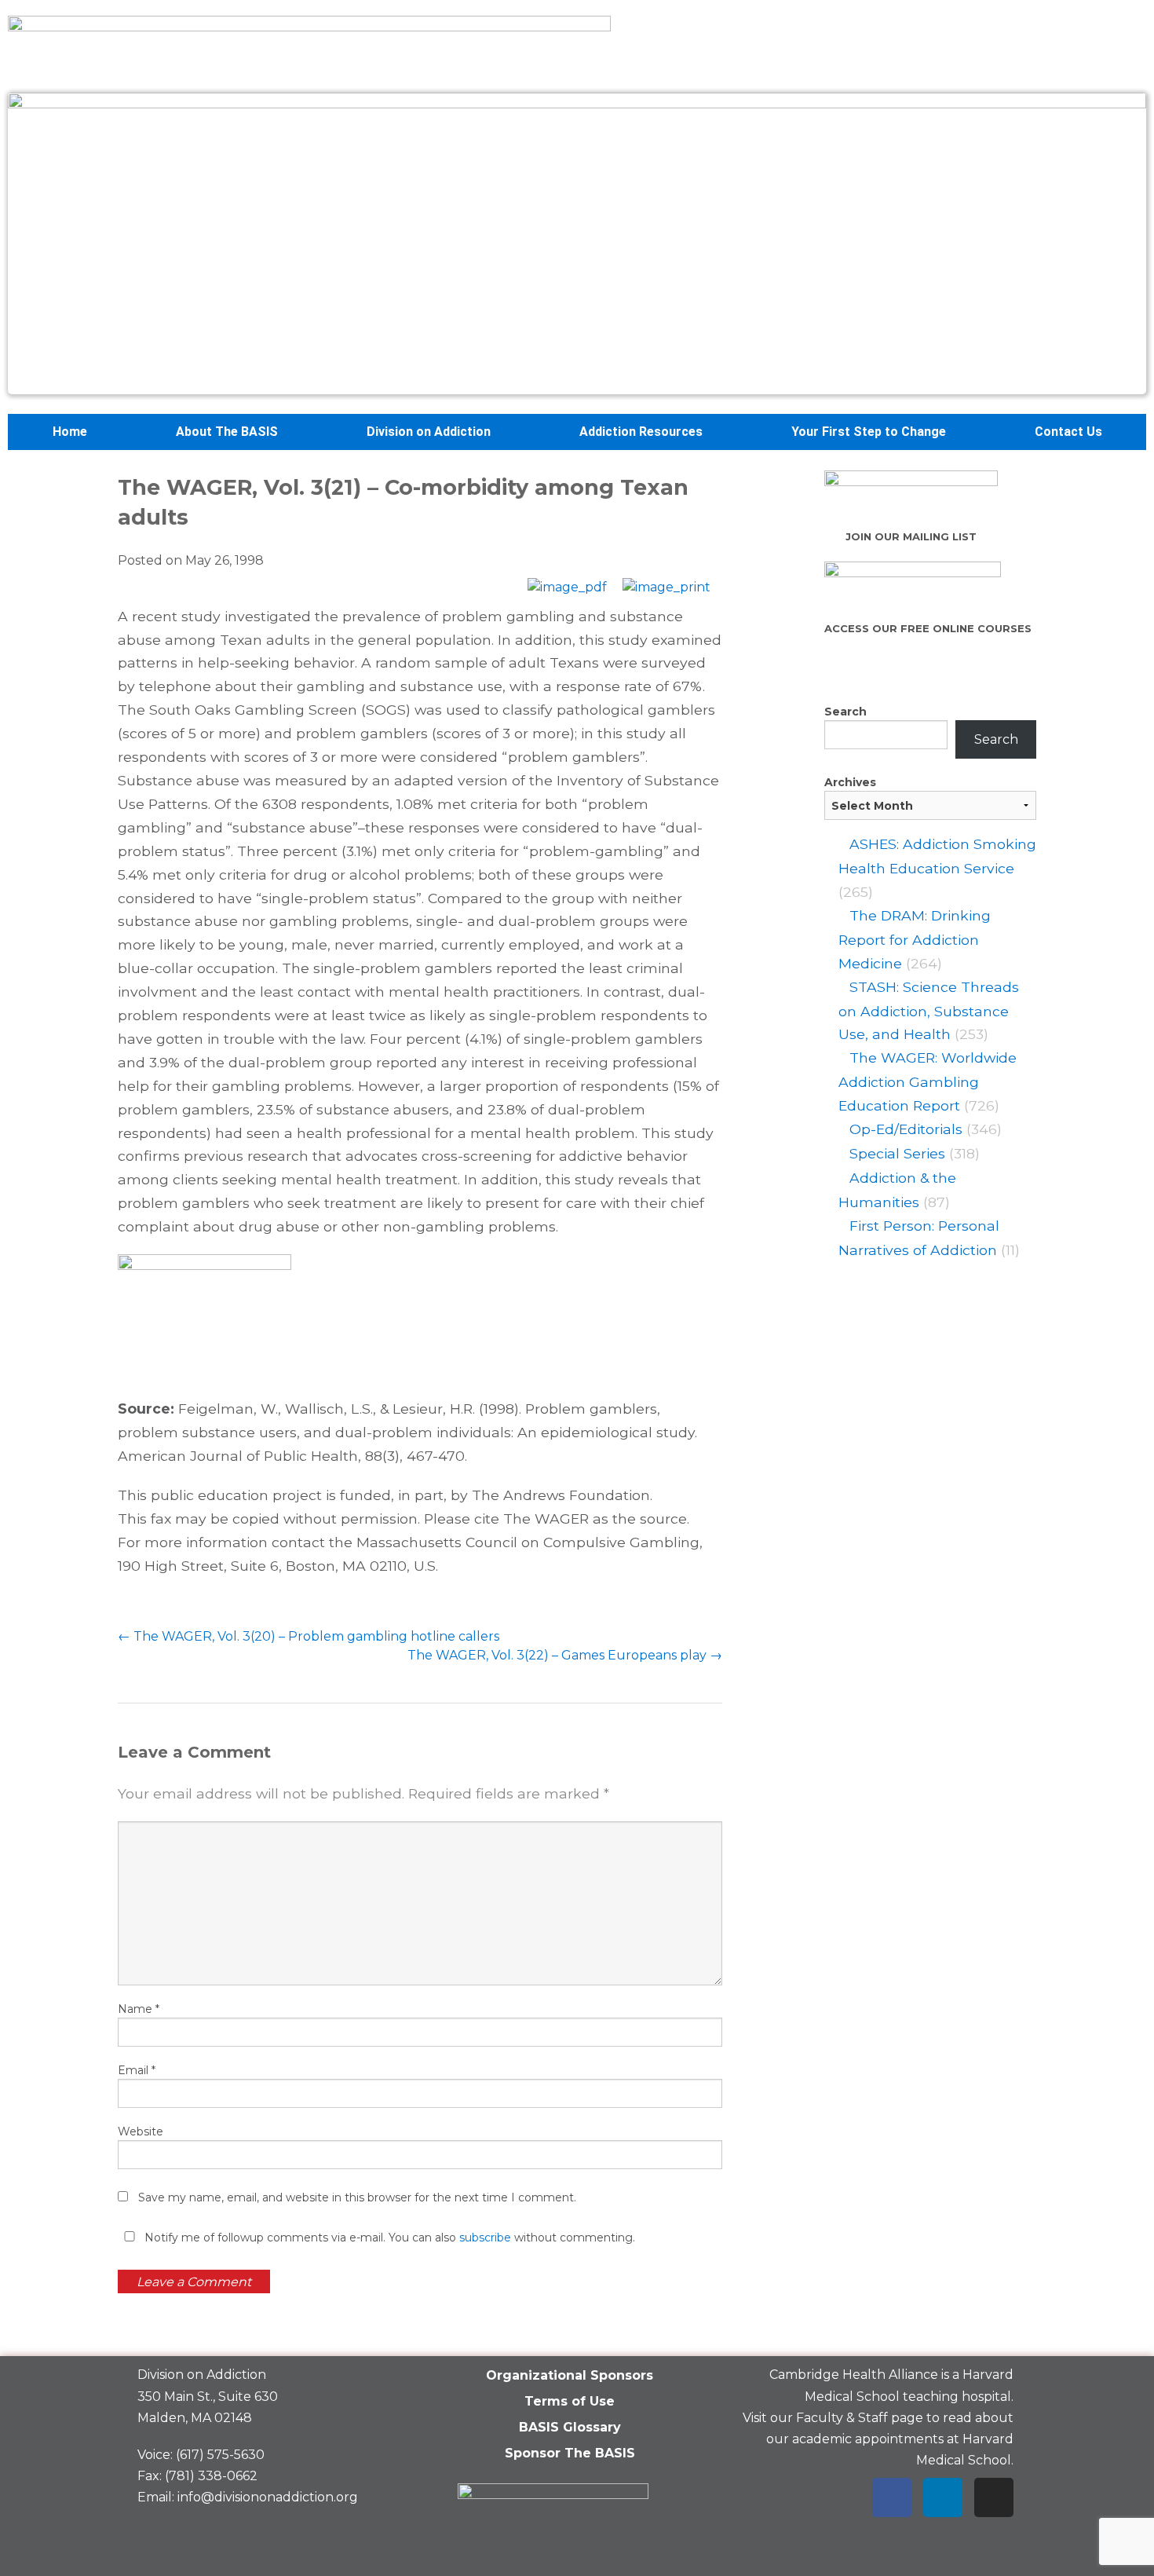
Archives (850, 782)
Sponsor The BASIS (570, 2453)
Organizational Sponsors (570, 2375)
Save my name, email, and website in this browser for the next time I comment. (357, 2197)
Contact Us (1068, 432)
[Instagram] (994, 2497)
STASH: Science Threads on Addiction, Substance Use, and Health (929, 1011)
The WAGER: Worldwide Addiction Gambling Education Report (928, 1081)
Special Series (897, 1153)
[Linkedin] (943, 2497)
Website (141, 2131)
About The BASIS (227, 432)
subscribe (485, 2238)
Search (845, 712)
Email (137, 2070)
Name (139, 2009)
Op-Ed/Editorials (906, 1129)
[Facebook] (892, 2497)
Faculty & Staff (842, 2418)
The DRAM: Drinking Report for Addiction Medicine (915, 939)
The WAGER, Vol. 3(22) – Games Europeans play (565, 1655)
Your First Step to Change (869, 432)
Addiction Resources (641, 432)
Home (70, 432)
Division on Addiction (429, 432)
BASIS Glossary (570, 2427)
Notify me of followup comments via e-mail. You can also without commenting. (388, 2238)
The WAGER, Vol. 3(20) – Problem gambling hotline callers (309, 1636)
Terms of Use (570, 2401)
